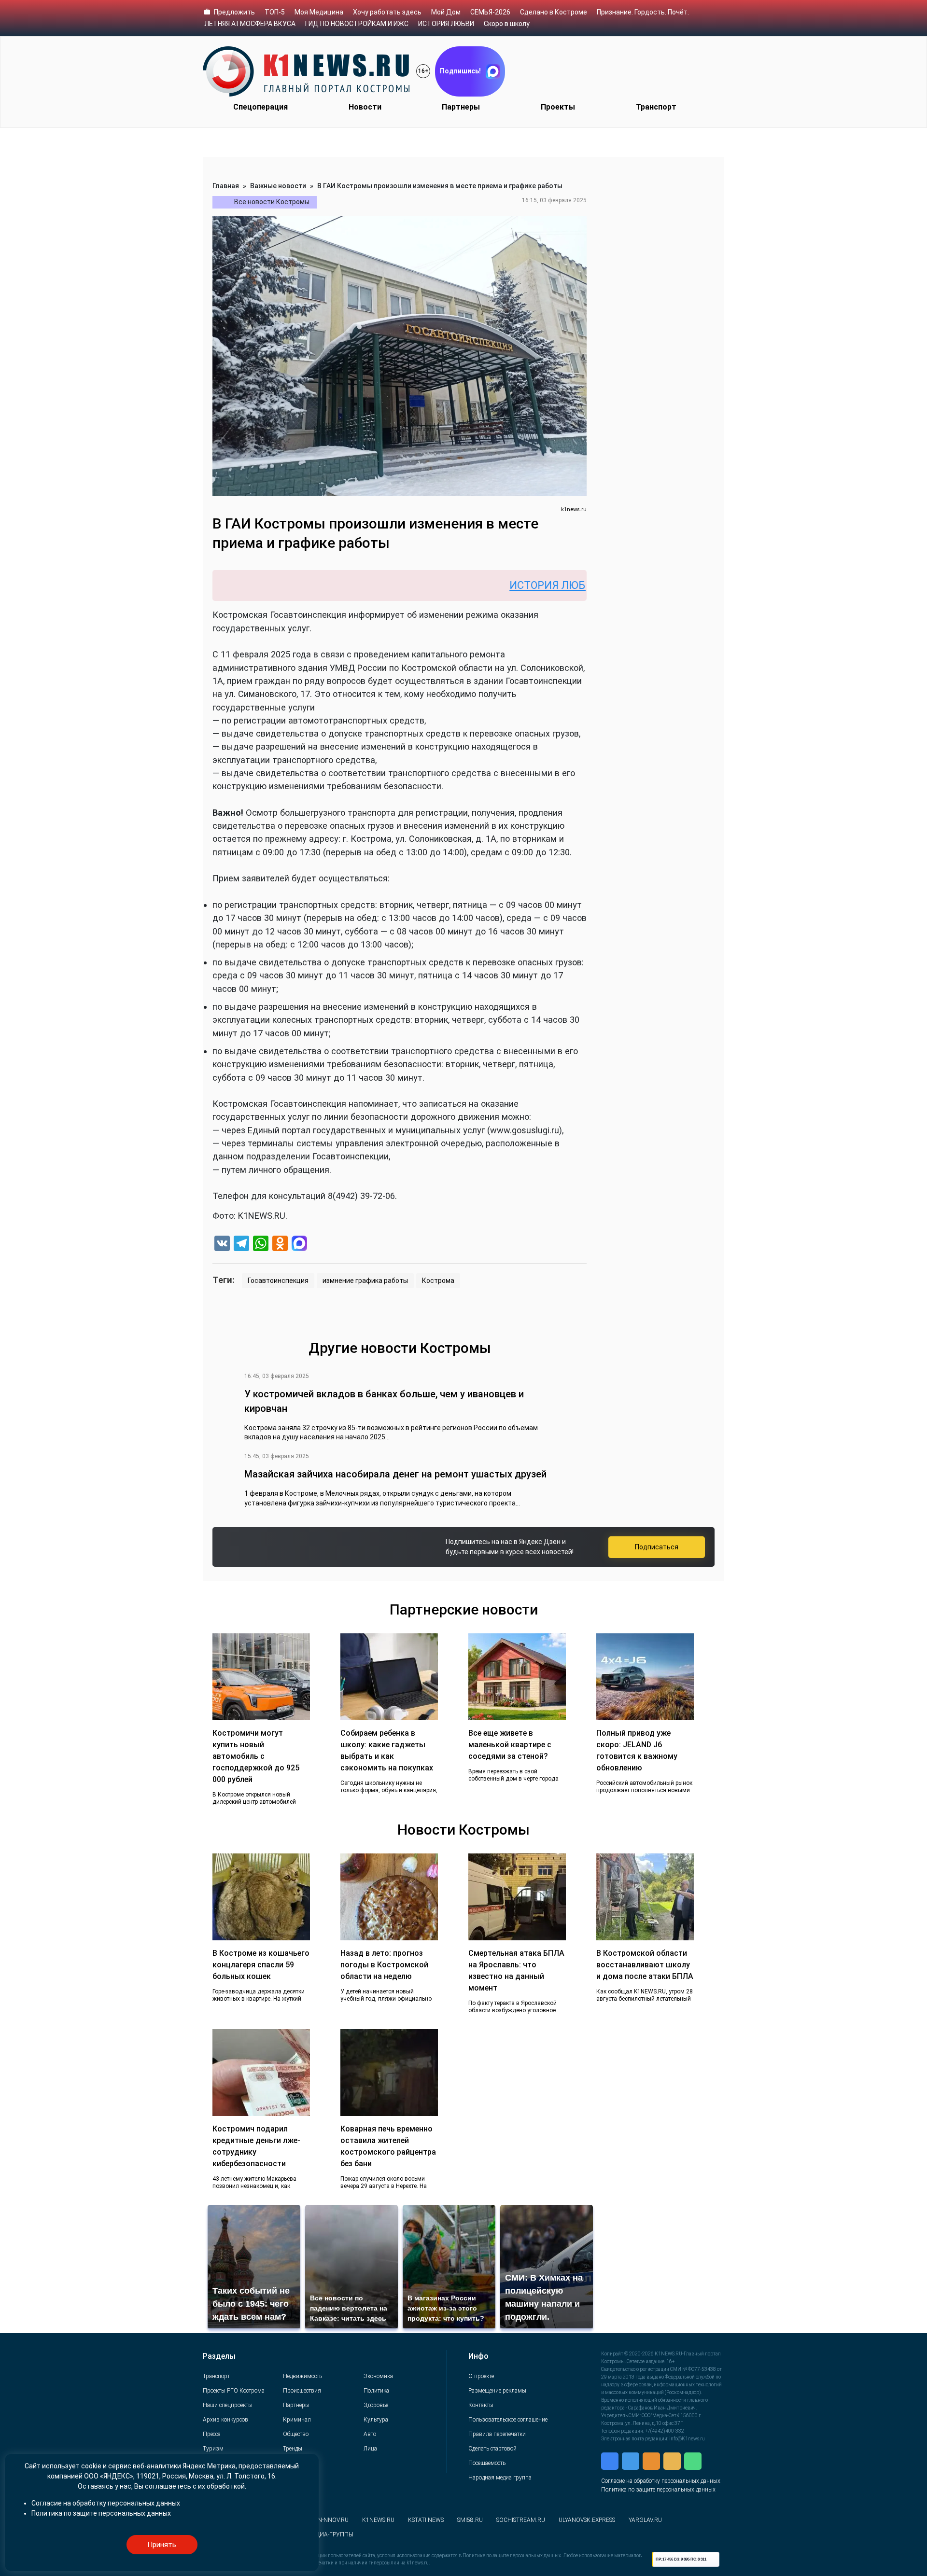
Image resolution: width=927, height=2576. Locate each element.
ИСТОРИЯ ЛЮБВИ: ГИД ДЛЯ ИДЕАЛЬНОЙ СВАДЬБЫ (558, 585)
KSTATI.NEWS (426, 2520)
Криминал (297, 2420)
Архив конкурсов (225, 2420)
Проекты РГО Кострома (234, 2391)
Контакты (481, 2405)
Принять (162, 2545)
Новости (365, 107)
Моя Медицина (319, 12)
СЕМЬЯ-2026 (490, 12)
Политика (376, 2391)
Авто (370, 2434)
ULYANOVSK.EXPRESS (587, 2520)
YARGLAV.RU (645, 2520)
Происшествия (302, 2391)
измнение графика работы (365, 1281)
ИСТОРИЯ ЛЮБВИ (446, 24)
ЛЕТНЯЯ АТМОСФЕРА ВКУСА (250, 24)
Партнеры (461, 107)
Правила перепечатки (497, 2434)
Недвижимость (302, 2376)
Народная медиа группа (500, 2478)
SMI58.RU (470, 2520)
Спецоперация (260, 107)
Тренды (293, 2449)
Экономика (378, 2376)
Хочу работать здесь (387, 12)
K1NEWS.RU (378, 2520)
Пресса (212, 2434)
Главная (226, 186)
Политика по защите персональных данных (658, 2490)
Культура (376, 2420)
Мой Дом (446, 12)
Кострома (438, 1281)
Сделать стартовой (492, 2449)
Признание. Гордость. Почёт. (643, 12)
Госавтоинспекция (278, 1281)
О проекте (481, 2376)
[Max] (299, 1245)
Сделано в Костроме (554, 12)
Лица (370, 2449)
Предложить (234, 12)
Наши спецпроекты (228, 2405)
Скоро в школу (507, 24)
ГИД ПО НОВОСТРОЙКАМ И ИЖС (357, 24)
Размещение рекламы (497, 2391)
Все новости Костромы (272, 202)
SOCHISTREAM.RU (521, 2520)
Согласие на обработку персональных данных (661, 2481)
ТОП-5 (275, 12)
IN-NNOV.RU (332, 2520)
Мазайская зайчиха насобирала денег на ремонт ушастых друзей (395, 1474)
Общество (296, 2434)
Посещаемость (487, 2463)
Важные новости (278, 186)
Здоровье (376, 2405)
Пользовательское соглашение (508, 2420)
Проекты (558, 107)
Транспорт (656, 107)
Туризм (213, 2449)
